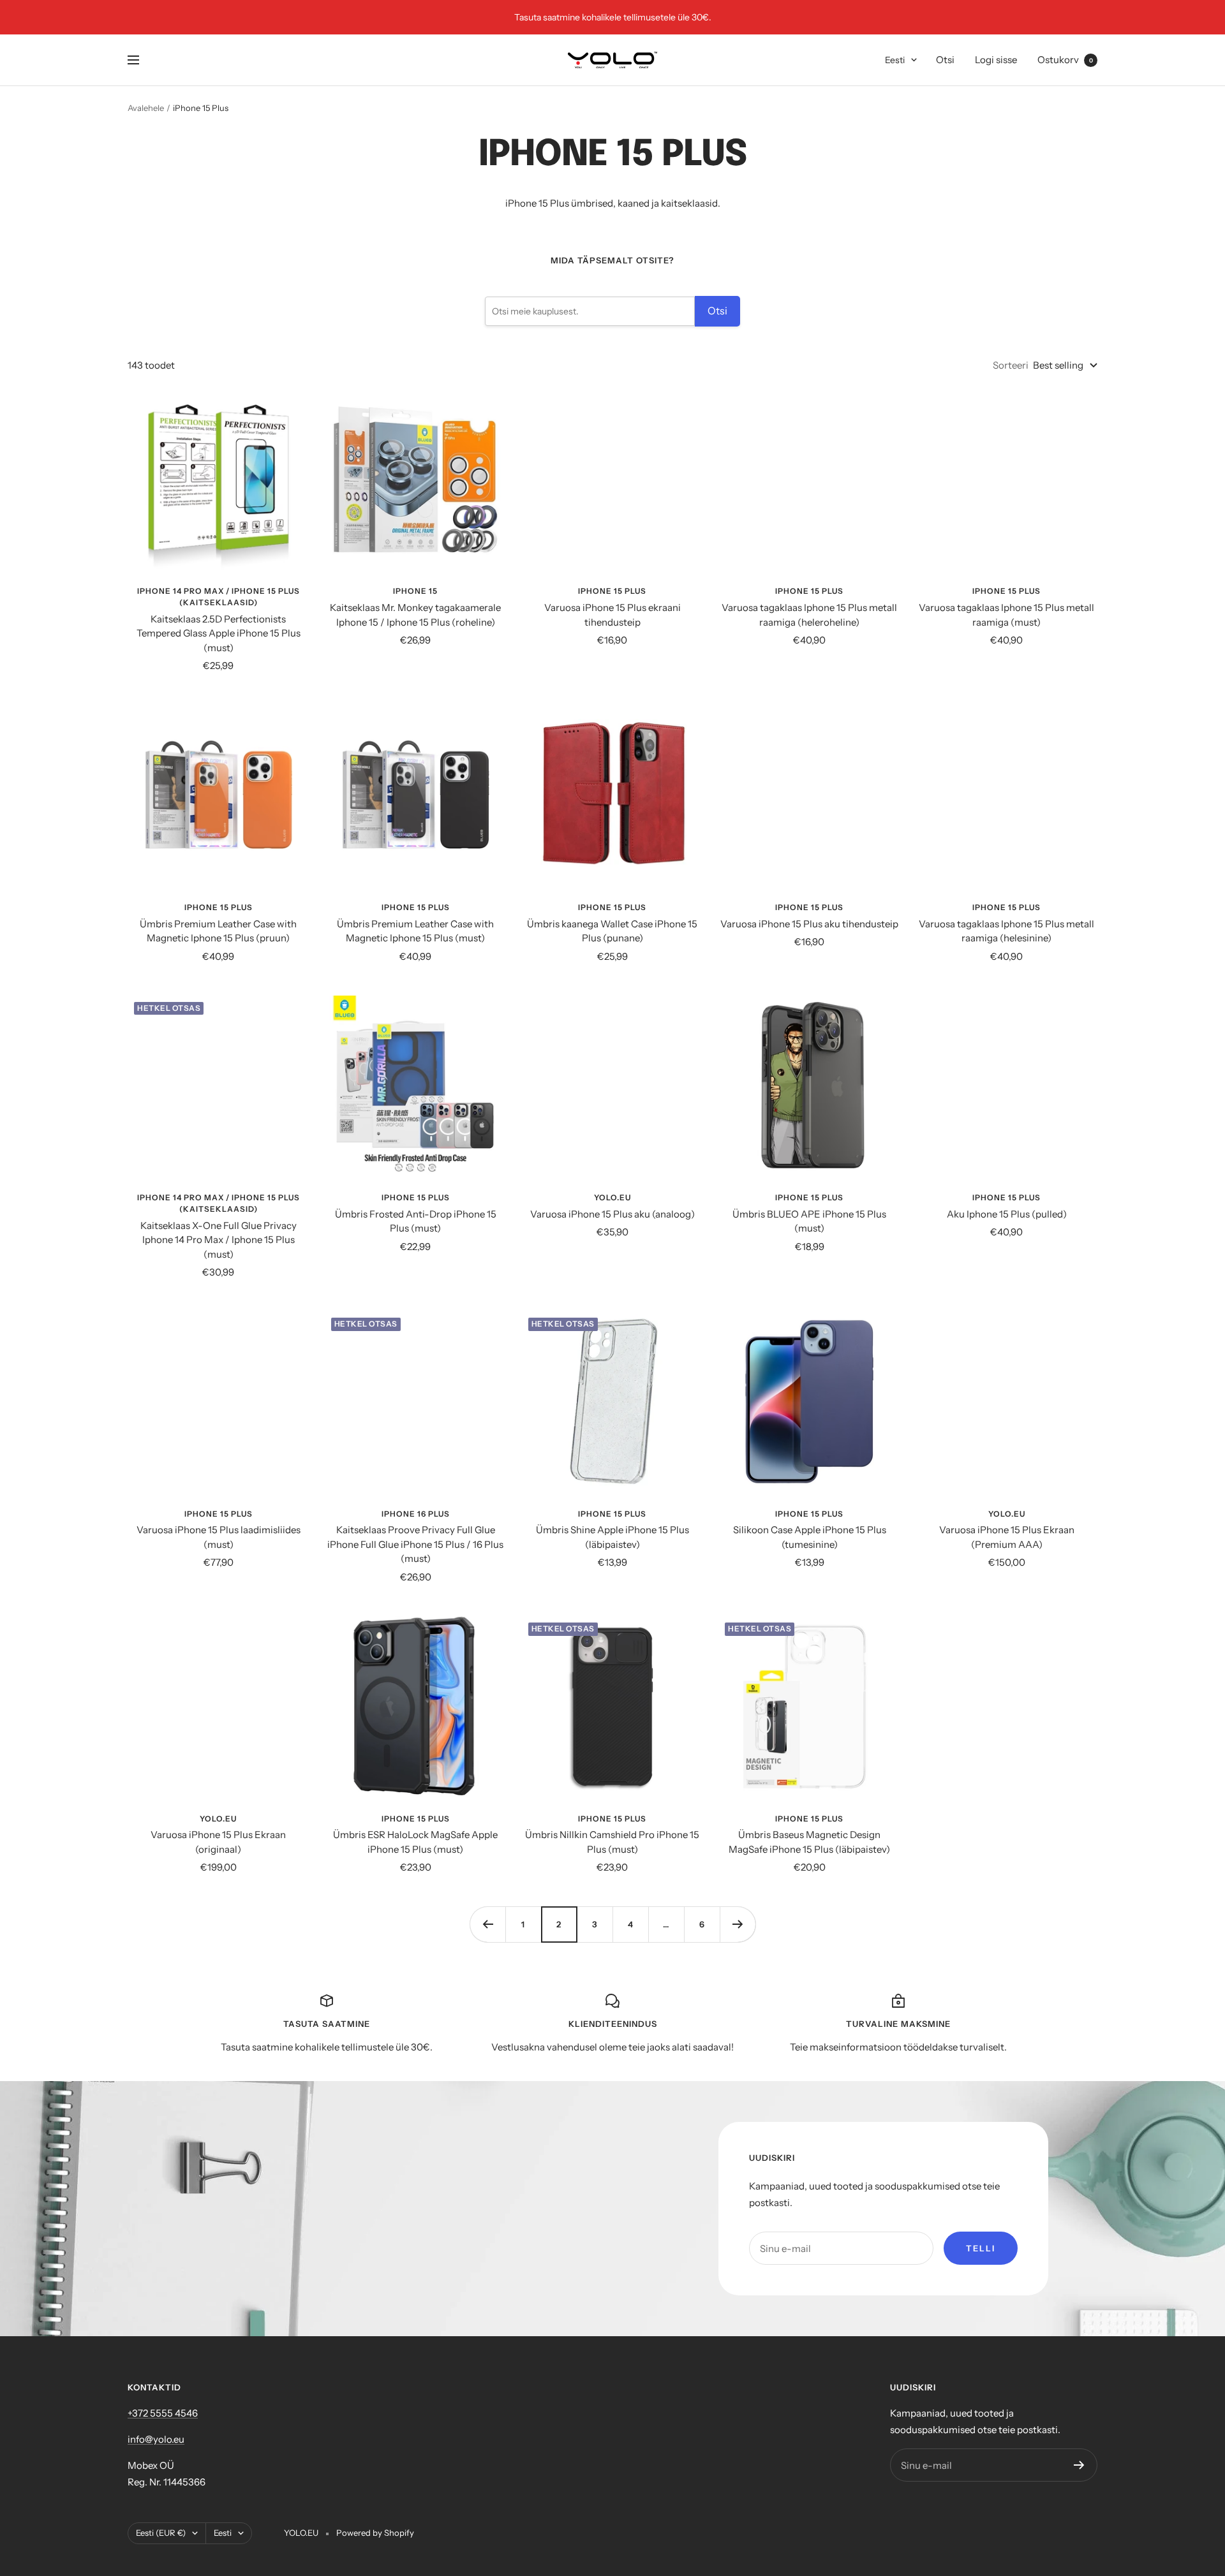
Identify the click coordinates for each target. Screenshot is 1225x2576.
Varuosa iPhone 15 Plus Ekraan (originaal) (218, 1842)
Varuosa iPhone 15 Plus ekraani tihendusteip (612, 615)
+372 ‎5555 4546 (163, 2413)
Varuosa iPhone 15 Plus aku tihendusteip (809, 924)
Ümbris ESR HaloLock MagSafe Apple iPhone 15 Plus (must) (415, 1842)
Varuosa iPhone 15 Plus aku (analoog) (612, 1214)
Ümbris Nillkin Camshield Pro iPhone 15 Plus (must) (612, 1842)
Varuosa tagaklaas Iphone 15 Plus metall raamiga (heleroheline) (809, 615)
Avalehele (146, 108)
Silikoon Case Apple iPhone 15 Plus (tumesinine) (810, 1537)
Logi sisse (996, 60)
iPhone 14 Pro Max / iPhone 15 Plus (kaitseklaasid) (219, 597)
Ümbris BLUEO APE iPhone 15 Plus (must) (809, 1221)
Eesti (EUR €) (161, 2533)
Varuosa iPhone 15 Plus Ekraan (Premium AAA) (1007, 1537)
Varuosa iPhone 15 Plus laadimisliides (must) (219, 1537)
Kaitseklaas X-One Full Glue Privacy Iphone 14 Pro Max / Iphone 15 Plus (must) (219, 1240)
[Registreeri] (1079, 2465)
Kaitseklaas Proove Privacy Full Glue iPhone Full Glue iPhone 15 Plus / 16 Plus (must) (415, 1544)
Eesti (895, 60)
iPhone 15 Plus (612, 591)
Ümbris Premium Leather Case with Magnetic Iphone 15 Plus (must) (415, 931)
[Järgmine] (738, 1924)
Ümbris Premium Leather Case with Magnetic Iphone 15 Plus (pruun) (218, 931)
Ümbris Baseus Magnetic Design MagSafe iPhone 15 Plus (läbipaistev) (809, 1842)
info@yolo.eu (156, 2439)
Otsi (945, 60)
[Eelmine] (487, 1924)
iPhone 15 (415, 591)
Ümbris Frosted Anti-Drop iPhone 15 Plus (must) (416, 1221)
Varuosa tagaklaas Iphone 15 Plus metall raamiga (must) (1006, 615)
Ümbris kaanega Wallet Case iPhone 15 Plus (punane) (612, 931)
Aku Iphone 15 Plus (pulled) (1007, 1214)
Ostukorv (1065, 60)
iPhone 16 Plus (416, 1514)
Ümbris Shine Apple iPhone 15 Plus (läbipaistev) (612, 1537)
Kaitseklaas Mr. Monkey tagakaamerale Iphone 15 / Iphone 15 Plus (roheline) (415, 615)
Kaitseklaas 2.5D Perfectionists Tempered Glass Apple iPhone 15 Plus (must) (219, 633)
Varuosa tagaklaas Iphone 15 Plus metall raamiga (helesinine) (1006, 931)
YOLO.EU (612, 1197)
